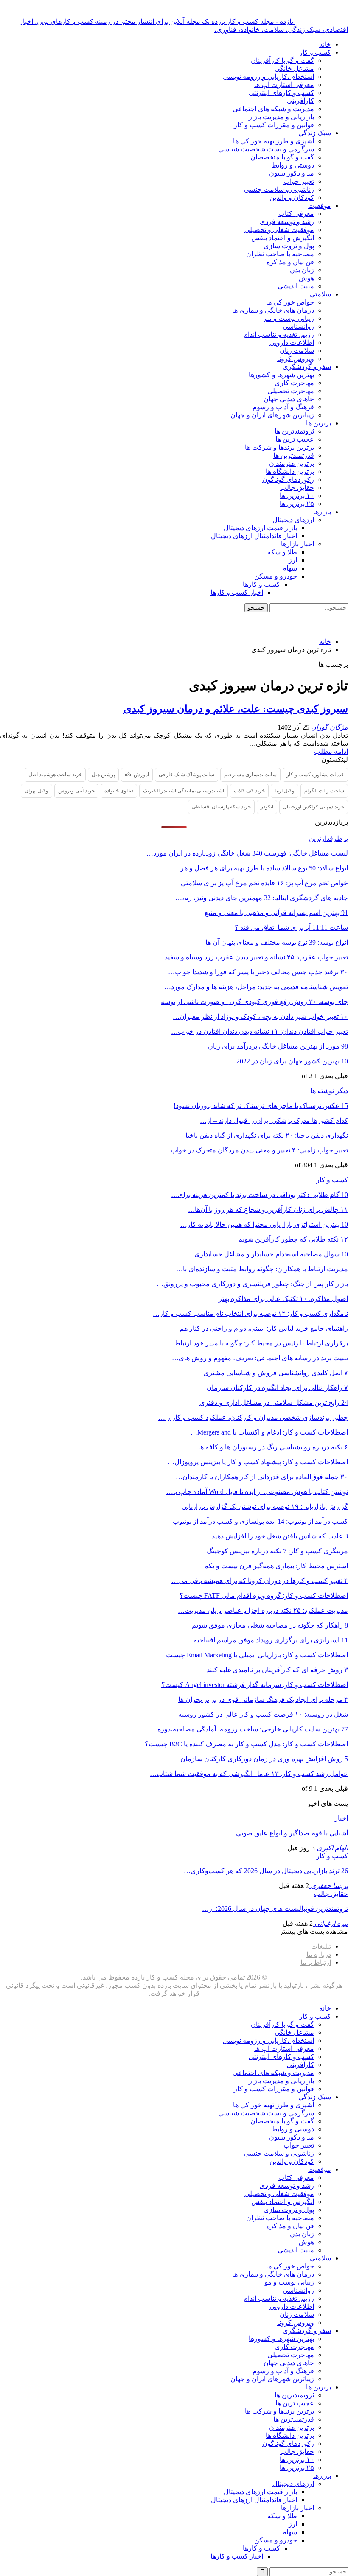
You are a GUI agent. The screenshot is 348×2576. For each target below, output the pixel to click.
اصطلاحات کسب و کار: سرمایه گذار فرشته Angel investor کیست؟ (255, 1685)
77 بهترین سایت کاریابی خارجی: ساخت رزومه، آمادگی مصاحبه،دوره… (249, 1729)
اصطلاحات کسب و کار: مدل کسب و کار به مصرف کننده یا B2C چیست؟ (246, 1744)
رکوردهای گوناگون (288, 480)
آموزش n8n (137, 775)
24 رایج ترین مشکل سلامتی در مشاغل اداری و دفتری (274, 1403)
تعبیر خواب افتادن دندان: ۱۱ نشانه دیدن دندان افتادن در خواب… (260, 1031)
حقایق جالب (297, 488)
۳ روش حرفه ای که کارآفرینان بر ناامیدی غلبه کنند (277, 1670)
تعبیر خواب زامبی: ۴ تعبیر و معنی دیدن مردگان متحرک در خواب (259, 1150)
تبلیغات (321, 1946)
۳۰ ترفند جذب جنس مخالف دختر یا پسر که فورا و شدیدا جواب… (258, 972)
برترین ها (319, 423)
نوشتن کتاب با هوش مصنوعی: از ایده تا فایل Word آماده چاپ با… (257, 1492)
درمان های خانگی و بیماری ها (273, 310)
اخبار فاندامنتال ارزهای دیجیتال (254, 536)
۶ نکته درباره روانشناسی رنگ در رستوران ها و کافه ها (273, 1447)
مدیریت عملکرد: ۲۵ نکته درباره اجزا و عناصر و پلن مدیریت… (263, 1610)
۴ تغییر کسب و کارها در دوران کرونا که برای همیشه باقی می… (260, 1581)
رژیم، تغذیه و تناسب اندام (279, 334)
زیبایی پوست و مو (289, 318)
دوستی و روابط (293, 165)
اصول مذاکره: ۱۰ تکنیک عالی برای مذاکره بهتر (283, 1299)
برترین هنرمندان (292, 463)
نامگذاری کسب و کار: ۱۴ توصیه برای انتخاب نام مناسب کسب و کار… (250, 1313)
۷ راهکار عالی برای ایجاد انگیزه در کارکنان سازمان (277, 1388)
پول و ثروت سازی (289, 246)
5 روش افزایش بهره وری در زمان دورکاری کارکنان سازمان (264, 1759)
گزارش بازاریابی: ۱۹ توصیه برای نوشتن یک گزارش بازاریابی (265, 1506)
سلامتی (320, 294)
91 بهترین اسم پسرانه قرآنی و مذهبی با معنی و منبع (276, 913)
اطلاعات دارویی (292, 343)
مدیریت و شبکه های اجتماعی (273, 109)
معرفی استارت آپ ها (284, 85)
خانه (325, 44)
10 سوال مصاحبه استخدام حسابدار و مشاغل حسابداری (271, 1254)
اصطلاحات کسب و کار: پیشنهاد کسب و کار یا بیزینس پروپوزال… (258, 1462)
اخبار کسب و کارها (237, 592)
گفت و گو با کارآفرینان (282, 60)
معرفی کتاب (296, 214)
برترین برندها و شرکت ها (279, 447)
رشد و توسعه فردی (287, 222)
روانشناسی (298, 326)
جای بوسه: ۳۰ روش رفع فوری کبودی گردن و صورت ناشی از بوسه (254, 1002)
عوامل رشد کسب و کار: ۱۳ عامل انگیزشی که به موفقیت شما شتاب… (249, 1774)
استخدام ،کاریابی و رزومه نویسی (268, 77)
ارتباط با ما (316, 1962)
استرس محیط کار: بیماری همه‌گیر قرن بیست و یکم (276, 1566)
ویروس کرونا (296, 359)
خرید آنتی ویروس (76, 791)
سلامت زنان (297, 351)
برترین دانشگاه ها (290, 471)
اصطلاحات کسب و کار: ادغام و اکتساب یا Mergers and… (269, 1432)
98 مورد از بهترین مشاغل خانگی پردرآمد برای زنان (278, 1046)
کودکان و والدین (292, 197)
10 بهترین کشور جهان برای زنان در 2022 (292, 1061)
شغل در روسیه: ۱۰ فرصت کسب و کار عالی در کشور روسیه (263, 1714)
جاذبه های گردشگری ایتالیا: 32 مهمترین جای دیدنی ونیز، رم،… (262, 898)
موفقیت (320, 206)
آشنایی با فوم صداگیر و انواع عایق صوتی (292, 1833)
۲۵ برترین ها (297, 504)
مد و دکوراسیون (292, 173)
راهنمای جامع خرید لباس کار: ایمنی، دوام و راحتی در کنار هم (264, 1328)
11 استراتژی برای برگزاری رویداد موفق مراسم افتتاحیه (271, 1640)
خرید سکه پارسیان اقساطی (221, 807)
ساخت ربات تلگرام (324, 791)
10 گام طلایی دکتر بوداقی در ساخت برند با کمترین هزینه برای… (260, 1195)
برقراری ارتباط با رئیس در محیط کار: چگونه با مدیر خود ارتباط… (258, 1343)
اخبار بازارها (297, 544)
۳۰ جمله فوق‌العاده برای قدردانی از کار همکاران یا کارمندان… (262, 1477)
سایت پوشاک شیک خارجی (187, 775)
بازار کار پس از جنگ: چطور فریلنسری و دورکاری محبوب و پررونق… (252, 1284)
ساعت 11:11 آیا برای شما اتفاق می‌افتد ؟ (291, 927)
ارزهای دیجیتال (293, 520)
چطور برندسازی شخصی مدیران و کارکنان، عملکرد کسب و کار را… (253, 1417)
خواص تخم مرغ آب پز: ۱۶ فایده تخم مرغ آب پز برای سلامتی (264, 883)
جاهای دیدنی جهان (289, 399)
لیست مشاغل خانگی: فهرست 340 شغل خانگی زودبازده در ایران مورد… (247, 853)
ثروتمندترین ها (294, 431)
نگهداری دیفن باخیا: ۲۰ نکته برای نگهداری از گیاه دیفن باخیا (267, 1135)
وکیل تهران (36, 791)
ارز (293, 560)
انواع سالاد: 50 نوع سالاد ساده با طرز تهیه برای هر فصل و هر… (261, 868)
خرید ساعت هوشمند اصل (55, 775)
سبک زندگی (315, 133)
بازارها (322, 512)
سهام (290, 568)
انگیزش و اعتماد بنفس (283, 238)
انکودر (267, 807)
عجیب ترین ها (295, 439)
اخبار (341, 1818)
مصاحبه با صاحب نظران (280, 254)
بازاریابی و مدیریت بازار (281, 117)
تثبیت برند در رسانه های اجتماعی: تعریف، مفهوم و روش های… (260, 1358)
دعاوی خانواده (119, 791)
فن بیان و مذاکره (290, 262)
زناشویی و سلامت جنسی (279, 189)
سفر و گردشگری (307, 367)
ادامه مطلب (331, 751)
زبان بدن (302, 270)
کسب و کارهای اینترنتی (281, 93)
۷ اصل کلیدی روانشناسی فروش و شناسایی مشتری (276, 1373)
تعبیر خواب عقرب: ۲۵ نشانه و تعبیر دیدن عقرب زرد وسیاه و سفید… (253, 957)
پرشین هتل (103, 775)
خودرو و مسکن (276, 576)
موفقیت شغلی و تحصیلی (279, 230)
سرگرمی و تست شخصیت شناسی (266, 149)
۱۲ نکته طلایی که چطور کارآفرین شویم (293, 1239)
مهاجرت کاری (294, 383)
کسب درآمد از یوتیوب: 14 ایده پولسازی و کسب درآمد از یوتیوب (260, 1521)
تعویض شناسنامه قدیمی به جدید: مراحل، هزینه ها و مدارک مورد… (256, 987)
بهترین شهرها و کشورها (281, 375)
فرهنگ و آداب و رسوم (283, 407)
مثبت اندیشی (296, 286)
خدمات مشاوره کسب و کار (315, 775)
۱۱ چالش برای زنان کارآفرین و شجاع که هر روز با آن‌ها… (268, 1210)
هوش (306, 278)
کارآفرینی (300, 101)
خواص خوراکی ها (290, 302)
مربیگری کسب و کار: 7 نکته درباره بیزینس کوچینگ (277, 1551)
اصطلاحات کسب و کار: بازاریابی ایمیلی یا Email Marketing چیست (257, 1655)
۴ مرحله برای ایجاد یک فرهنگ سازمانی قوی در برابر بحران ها (263, 1699)
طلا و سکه (282, 552)
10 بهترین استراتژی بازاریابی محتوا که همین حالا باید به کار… (264, 1224)
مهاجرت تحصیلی (291, 391)
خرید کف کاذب (249, 791)
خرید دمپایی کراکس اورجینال (314, 807)
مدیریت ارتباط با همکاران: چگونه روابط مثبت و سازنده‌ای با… (262, 1269)
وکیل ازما (285, 791)
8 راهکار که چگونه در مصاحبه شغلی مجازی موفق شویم (270, 1625)
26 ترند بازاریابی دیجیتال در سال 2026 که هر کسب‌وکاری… (266, 1871)
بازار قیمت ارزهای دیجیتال (260, 528)
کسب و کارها (261, 584)
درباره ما (319, 1954)
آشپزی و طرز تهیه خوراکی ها (274, 141)
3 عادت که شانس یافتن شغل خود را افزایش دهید (280, 1536)
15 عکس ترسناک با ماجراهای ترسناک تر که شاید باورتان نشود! (261, 1106)
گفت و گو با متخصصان (282, 157)
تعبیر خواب (299, 181)
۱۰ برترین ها (297, 496)
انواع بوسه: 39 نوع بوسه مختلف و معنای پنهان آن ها (277, 942)
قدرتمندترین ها (294, 455)
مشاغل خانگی (294, 69)
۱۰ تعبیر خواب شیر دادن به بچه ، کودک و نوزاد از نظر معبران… (260, 1017)
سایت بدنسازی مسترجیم (250, 775)
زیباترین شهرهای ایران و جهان (272, 415)
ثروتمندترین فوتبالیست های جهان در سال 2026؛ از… (275, 1909)
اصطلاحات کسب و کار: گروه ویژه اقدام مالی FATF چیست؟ (264, 1596)
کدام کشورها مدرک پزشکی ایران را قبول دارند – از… (274, 1120)
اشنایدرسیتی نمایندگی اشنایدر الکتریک (184, 791)
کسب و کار (315, 52)
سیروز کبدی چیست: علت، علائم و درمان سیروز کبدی (236, 709)
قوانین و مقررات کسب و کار (274, 125)
